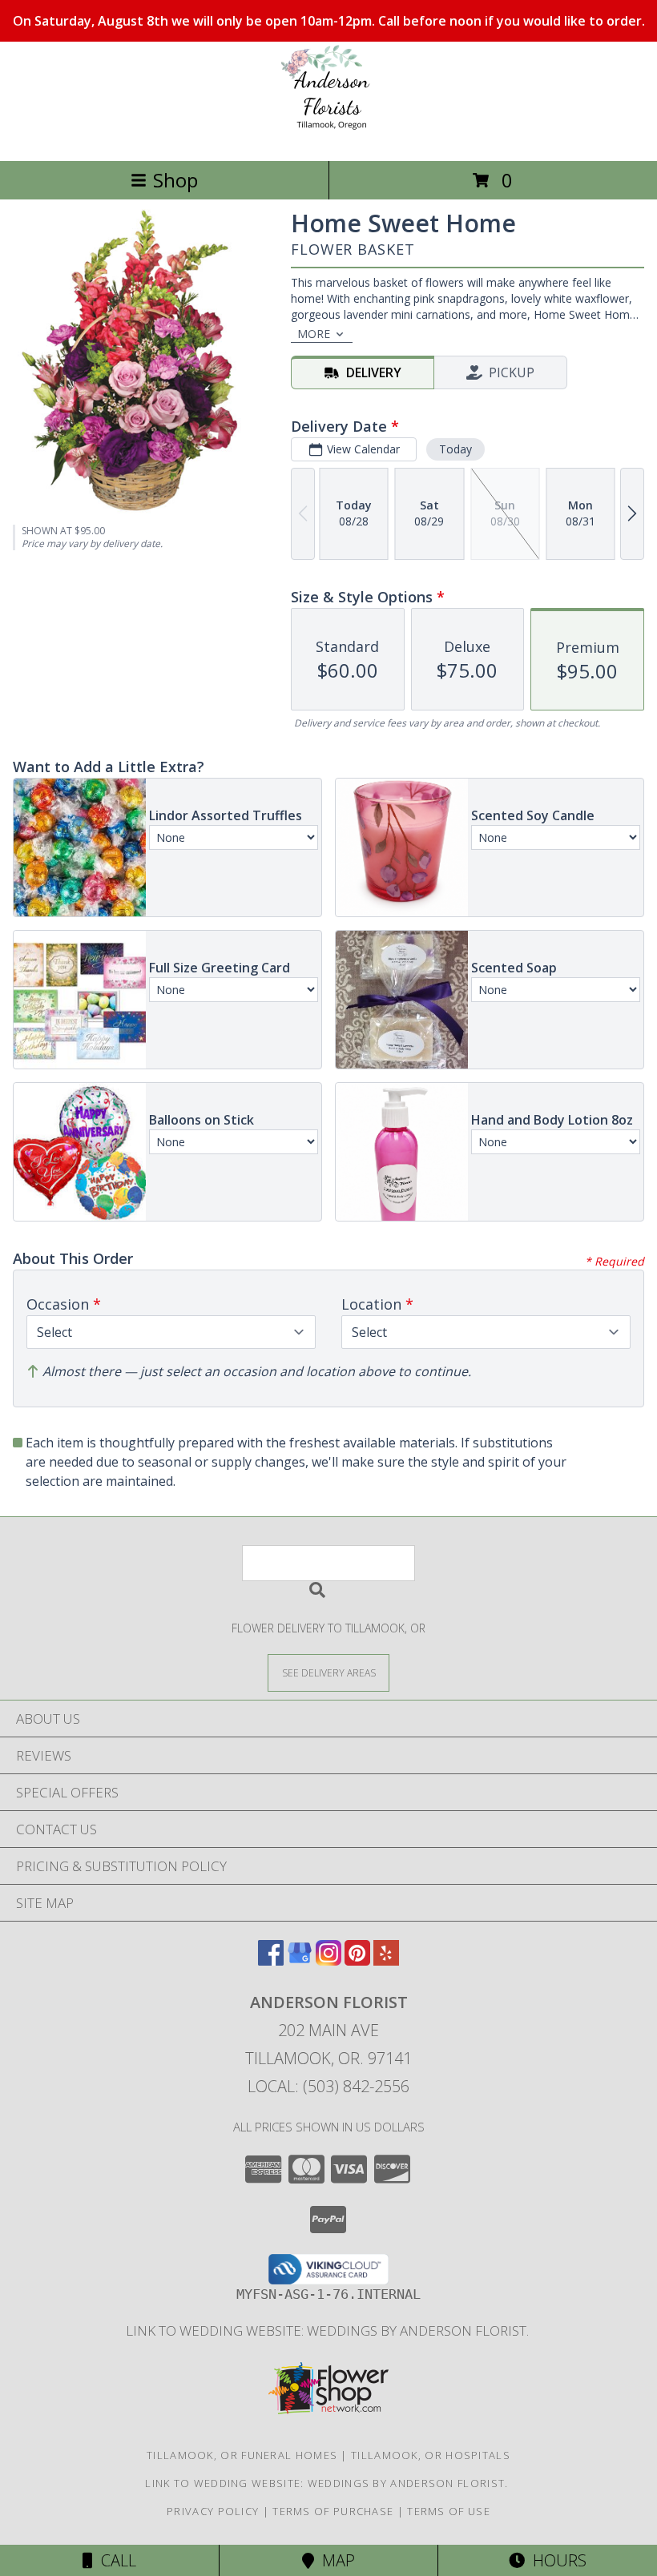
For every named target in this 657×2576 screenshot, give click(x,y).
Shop (175, 180)
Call (115, 2560)
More (314, 334)
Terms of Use (449, 2511)
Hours (556, 2560)
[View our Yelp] (386, 1960)
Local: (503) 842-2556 (328, 2086)
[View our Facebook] (271, 1960)
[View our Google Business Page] (300, 1960)
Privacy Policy (213, 2511)
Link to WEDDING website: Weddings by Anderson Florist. (329, 2330)
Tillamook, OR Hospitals (431, 2455)
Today (455, 449)
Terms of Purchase (333, 2511)
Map (335, 2560)
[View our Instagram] (328, 1960)
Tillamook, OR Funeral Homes (242, 2455)
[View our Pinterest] (357, 1960)
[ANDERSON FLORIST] (329, 137)
